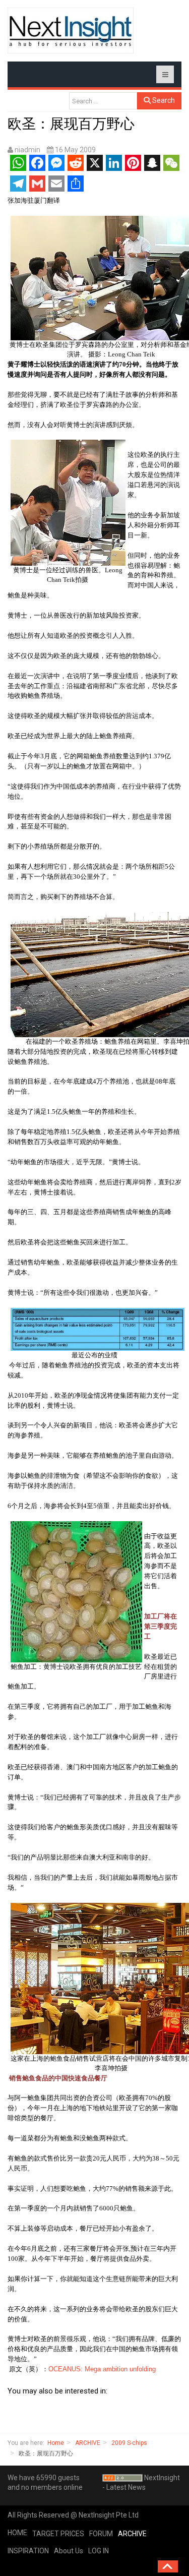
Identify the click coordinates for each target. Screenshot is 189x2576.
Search (163, 100)
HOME (17, 2533)
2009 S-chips (129, 2443)
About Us (69, 2551)
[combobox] (103, 101)
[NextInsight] (71, 31)
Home (56, 2443)
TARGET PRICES (58, 2534)
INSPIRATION (28, 2551)
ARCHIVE (88, 2443)
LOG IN (99, 2551)
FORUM (101, 2534)
